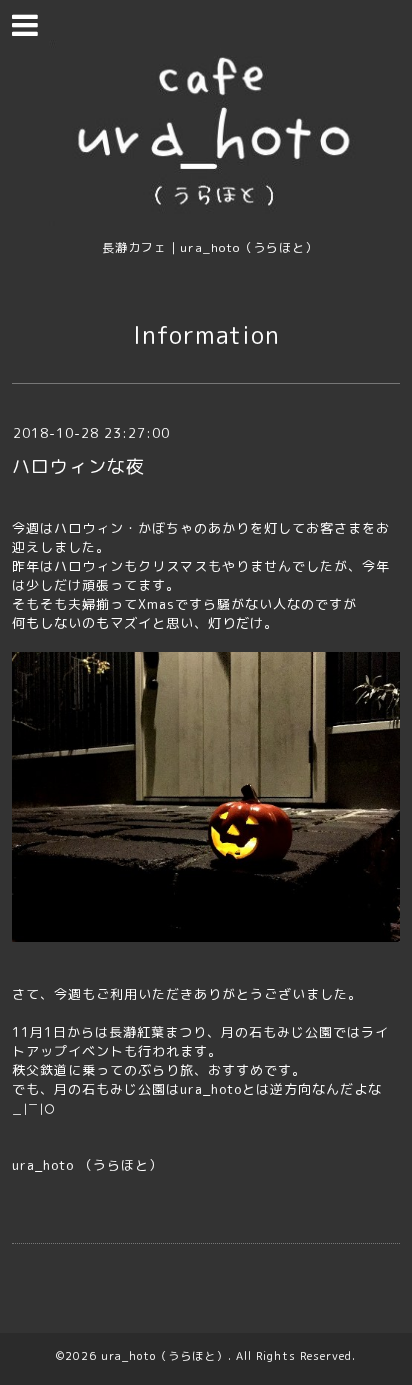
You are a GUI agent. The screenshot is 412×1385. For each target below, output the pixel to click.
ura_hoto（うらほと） (164, 1356)
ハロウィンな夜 (78, 466)
